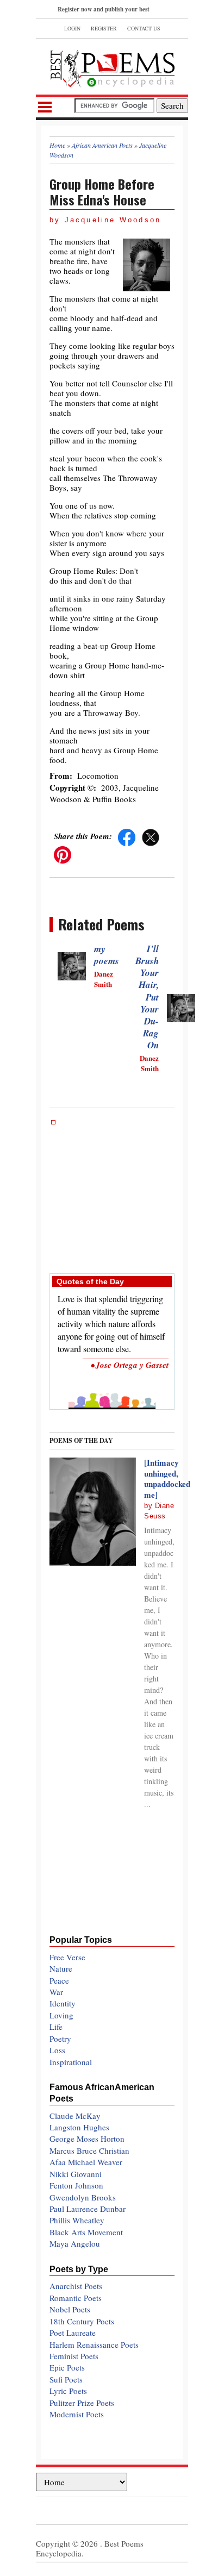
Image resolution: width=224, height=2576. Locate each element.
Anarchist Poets (76, 2286)
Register (104, 28)
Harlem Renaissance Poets (94, 2344)
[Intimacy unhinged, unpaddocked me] (167, 1478)
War (56, 1992)
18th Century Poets (82, 2321)
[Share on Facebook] (127, 836)
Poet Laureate (73, 2333)
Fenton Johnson (76, 2185)
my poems (107, 955)
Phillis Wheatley (77, 2220)
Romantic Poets (76, 2298)
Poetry (60, 2039)
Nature (61, 1968)
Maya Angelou (75, 2243)
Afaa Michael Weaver (86, 2162)
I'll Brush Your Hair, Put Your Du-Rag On (147, 997)
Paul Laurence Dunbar (88, 2209)
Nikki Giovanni (76, 2174)
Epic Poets (67, 2367)
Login (72, 28)
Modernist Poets (77, 2414)
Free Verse (67, 1957)
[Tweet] (151, 836)
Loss (57, 2050)
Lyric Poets (68, 2391)
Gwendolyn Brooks (83, 2197)
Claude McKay (75, 2116)
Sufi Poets (66, 2379)
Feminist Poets (74, 2356)
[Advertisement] (112, 1191)
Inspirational (71, 2062)
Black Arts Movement (86, 2232)
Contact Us (144, 28)
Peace (59, 1980)
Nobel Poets (70, 2309)
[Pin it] (63, 853)
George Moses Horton (87, 2139)
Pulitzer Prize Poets (82, 2403)
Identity (63, 2003)
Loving (61, 2015)
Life (56, 2027)
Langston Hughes (79, 2127)
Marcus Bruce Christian (89, 2150)
